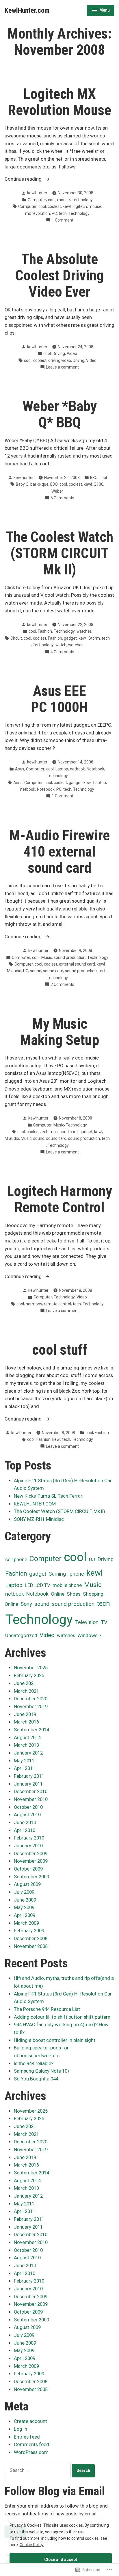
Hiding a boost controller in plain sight (55, 2040)
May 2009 (24, 1907)
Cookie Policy (32, 2545)
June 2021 (25, 1683)
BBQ (94, 478)
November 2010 (31, 1799)
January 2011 (28, 1784)
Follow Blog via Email (55, 2491)
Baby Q (22, 484)
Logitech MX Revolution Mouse (59, 102)
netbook (77, 769)
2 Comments (62, 985)
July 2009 (24, 1892)
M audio (14, 971)
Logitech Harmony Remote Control (59, 1199)
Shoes (74, 1594)
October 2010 (28, 1807)
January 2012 (28, 1753)
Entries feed (27, 2437)
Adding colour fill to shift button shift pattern (62, 2017)
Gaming (57, 1574)
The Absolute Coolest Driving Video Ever (59, 275)
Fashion (45, 631)
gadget (70, 638)
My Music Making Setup (59, 1032)
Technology (82, 200)
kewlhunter (37, 193)
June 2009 (25, 1900)
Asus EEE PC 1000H (59, 699)
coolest (54, 206)
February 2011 (29, 1776)
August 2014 (27, 1738)
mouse (64, 200)
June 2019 (25, 1714)
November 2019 (31, 1707)
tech (63, 213)
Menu (101, 11)
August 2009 (27, 1884)
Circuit (16, 638)
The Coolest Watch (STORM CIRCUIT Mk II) (59, 553)
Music (47, 957)
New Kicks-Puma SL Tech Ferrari (49, 1496)
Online (58, 1594)
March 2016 (26, 1722)
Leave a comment (62, 367)
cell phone (16, 1559)
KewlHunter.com (27, 10)
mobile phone (67, 1585)
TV (104, 1622)
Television (87, 1622)
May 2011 (24, 1761)
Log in (21, 2429)
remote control (57, 1304)
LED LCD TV (38, 1585)
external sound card (77, 964)
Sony (26, 1604)
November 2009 (31, 1861)
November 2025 (31, 1668)
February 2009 (29, 1931)
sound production (70, 957)
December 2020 (31, 1699)
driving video (60, 360)
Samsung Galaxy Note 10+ (42, 2071)
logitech (80, 206)
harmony (34, 1304)
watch (61, 645)
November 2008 (31, 1946)
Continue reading (24, 180)
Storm (94, 638)
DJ (92, 1559)
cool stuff (60, 1350)
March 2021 (26, 1691)
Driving (59, 353)
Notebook (95, 769)
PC (54, 213)
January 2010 (28, 1846)
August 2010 (27, 1815)
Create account (30, 2421)
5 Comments (62, 498)
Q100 (98, 484)
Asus (20, 769)
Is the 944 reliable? (34, 2063)
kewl (67, 206)
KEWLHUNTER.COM (35, 1504)
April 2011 (25, 1768)
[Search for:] (38, 2470)
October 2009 (28, 1869)
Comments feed (31, 2445)
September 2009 (31, 1877)
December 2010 (31, 1792)
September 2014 (31, 1730)
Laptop (62, 769)
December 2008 (31, 1939)
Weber (57, 491)
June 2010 (25, 1823)
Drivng (79, 360)
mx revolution (38, 213)
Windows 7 (90, 1635)
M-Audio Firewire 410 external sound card (59, 852)
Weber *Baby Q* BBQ (60, 414)
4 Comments (62, 652)
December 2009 (31, 1854)
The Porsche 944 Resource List (47, 2009)
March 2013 (26, 1745)
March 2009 (26, 1923)
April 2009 (25, 1915)
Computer (37, 200)
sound (36, 971)
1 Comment (63, 220)
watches (84, 631)
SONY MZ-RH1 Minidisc (39, 1519)
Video (72, 353)
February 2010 (29, 1838)
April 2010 (25, 1830)
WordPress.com (31, 2452)
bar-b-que (39, 484)
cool (52, 200)
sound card (53, 971)
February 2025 (29, 1676)
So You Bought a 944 (36, 2079)
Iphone (76, 1574)
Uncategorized (21, 1636)
